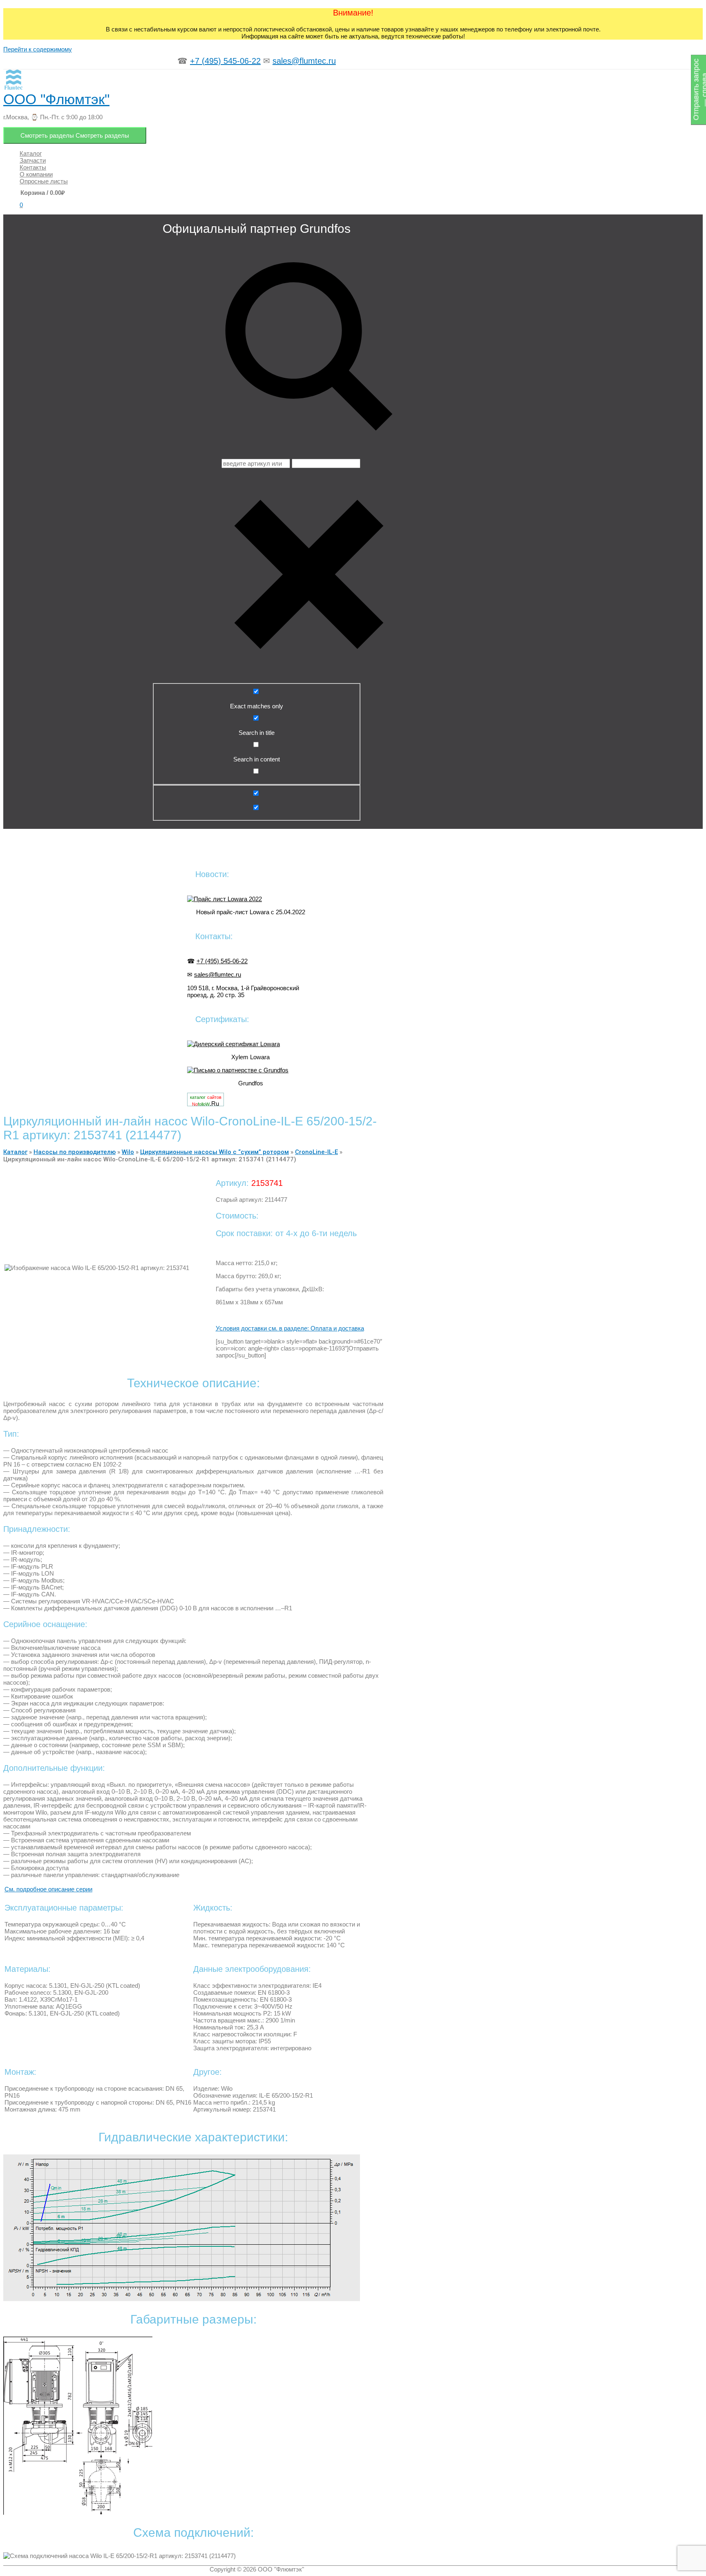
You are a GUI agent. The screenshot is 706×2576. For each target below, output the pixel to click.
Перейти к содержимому (38, 49)
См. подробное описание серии (48, 1889)
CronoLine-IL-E (316, 1152)
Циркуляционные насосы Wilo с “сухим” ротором (214, 1152)
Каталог (15, 1152)
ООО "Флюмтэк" (56, 99)
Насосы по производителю (75, 1152)
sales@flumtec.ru (304, 61)
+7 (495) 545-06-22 (225, 61)
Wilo (128, 1152)
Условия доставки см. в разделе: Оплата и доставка (290, 1328)
